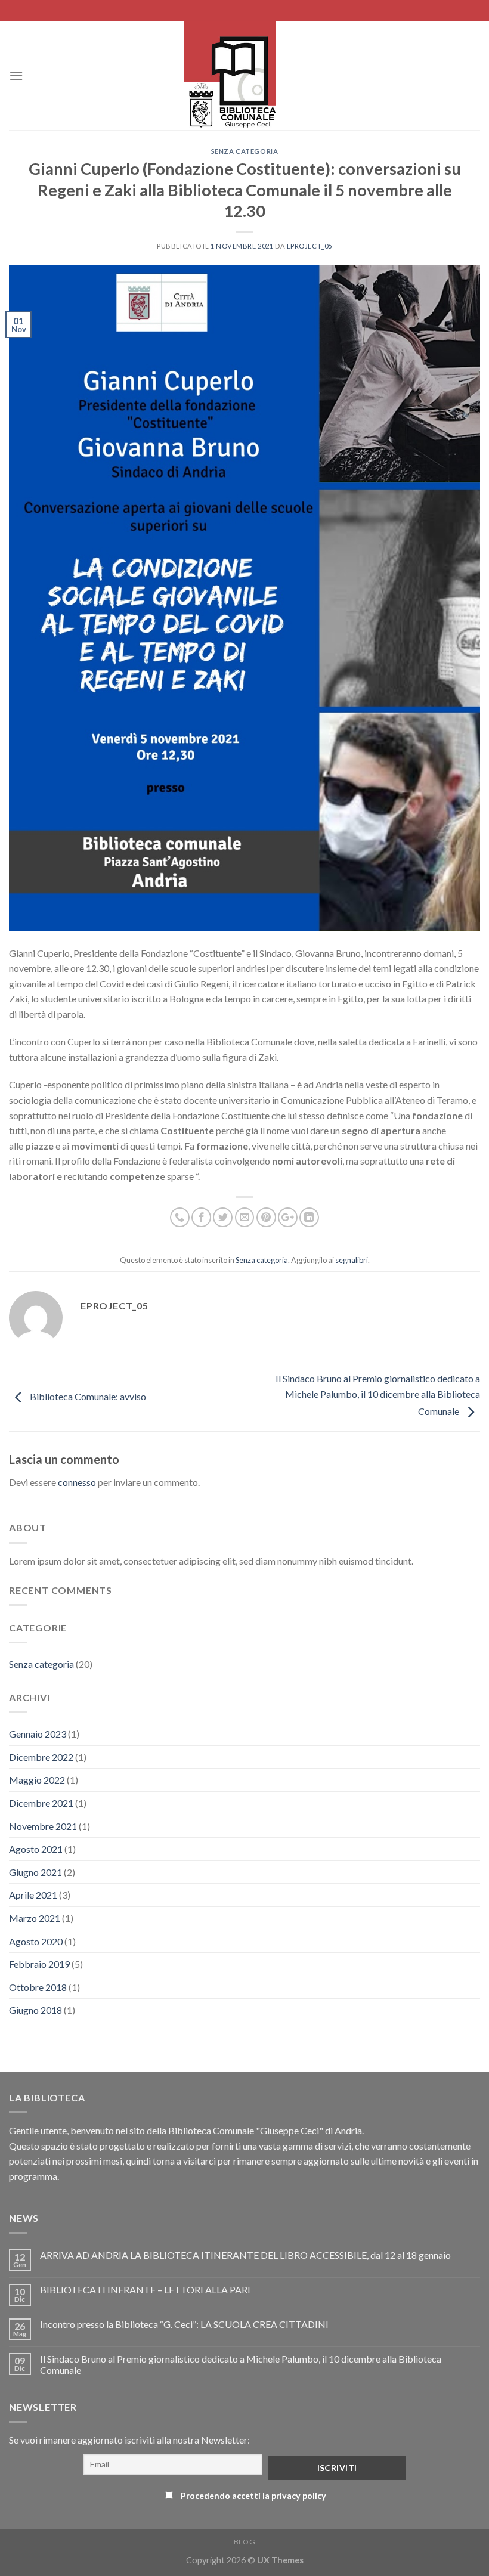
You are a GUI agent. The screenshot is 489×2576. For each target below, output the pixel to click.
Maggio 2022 (37, 1780)
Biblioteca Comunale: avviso (87, 1396)
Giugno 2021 (35, 1872)
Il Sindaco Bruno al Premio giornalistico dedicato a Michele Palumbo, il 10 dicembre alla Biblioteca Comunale (378, 1395)
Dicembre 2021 (41, 1803)
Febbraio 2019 (39, 1964)
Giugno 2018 (35, 2010)
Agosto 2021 (36, 1849)
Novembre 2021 (43, 1826)
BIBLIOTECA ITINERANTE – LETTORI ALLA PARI (145, 2289)
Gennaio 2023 (38, 1734)
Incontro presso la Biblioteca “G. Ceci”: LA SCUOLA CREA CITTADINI (184, 2324)
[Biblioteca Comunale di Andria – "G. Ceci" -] (230, 76)
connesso (77, 1482)
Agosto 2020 (36, 1941)
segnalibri (352, 1260)
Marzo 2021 (35, 1918)
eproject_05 (310, 246)
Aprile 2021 (33, 1895)
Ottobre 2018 (38, 1987)
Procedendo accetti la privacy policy (253, 2496)
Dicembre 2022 (41, 1757)
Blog (244, 2542)
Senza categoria (244, 151)
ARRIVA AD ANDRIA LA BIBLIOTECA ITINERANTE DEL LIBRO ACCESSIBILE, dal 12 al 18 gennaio (245, 2255)
